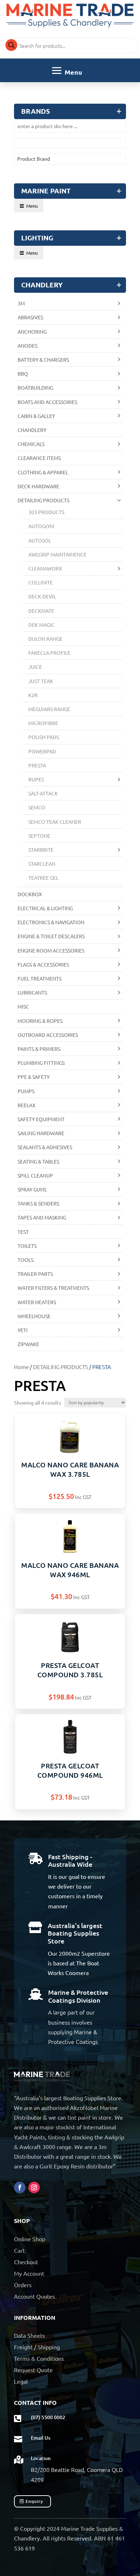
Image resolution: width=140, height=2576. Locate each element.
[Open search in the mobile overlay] (70, 46)
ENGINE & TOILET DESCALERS (51, 936)
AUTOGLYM (41, 526)
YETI (23, 1330)
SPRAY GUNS (32, 1189)
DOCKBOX (30, 894)
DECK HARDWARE (38, 486)
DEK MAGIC (41, 625)
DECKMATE (41, 611)
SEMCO (37, 807)
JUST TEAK (41, 681)
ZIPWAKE (28, 1344)
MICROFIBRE (43, 723)
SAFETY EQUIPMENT (41, 1119)
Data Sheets (29, 2335)
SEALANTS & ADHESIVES (45, 1147)
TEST (23, 1232)
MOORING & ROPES (40, 1021)
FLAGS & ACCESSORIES (43, 964)
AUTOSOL (40, 540)
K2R (33, 695)
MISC (23, 1006)
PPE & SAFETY (34, 1077)
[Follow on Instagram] (34, 2187)
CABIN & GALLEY (36, 416)
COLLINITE (41, 582)
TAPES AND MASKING (42, 1217)
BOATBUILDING (35, 387)
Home (21, 1367)
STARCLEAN (42, 864)
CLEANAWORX (45, 568)
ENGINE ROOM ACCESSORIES (51, 950)
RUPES (36, 779)
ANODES (27, 345)
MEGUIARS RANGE (49, 709)
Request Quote (33, 2370)
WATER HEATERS (37, 1302)
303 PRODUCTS (46, 512)
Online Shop (30, 2239)
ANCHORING (32, 332)
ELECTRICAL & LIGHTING (45, 908)
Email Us (41, 2438)
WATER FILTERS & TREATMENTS (53, 1288)
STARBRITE (41, 850)
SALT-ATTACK (43, 793)
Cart (19, 2250)
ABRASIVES (30, 317)
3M (21, 303)
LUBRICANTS (32, 992)
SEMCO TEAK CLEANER (55, 822)
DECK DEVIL (42, 596)
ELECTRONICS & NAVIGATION (51, 922)
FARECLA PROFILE (49, 653)
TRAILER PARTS (35, 1274)
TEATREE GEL (43, 878)
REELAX (27, 1105)
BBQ (23, 373)
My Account (29, 2273)
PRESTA (37, 765)
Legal (21, 2381)
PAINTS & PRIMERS (39, 1049)
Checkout (26, 2262)
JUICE (35, 667)
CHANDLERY (32, 430)
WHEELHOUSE (34, 1316)
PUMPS (26, 1091)
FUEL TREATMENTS (39, 978)
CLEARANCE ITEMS (39, 458)
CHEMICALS (31, 444)
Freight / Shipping (37, 2347)
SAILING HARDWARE (41, 1133)
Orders (23, 2285)
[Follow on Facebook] (20, 2187)
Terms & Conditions (39, 2358)
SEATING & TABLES (38, 1161)
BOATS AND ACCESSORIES (47, 402)
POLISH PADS (44, 737)
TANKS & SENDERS (38, 1203)
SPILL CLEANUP (35, 1175)
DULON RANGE (45, 639)
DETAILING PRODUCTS (60, 1367)
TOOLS (25, 1260)
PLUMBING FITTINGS (41, 1063)
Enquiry (34, 2501)
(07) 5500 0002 (48, 2417)
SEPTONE (39, 836)
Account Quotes (34, 2296)
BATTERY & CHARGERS (43, 359)
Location (41, 2458)
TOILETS (27, 1246)
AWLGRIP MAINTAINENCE (57, 554)
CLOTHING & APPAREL (43, 472)
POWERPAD (42, 751)
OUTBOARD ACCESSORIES (48, 1035)
